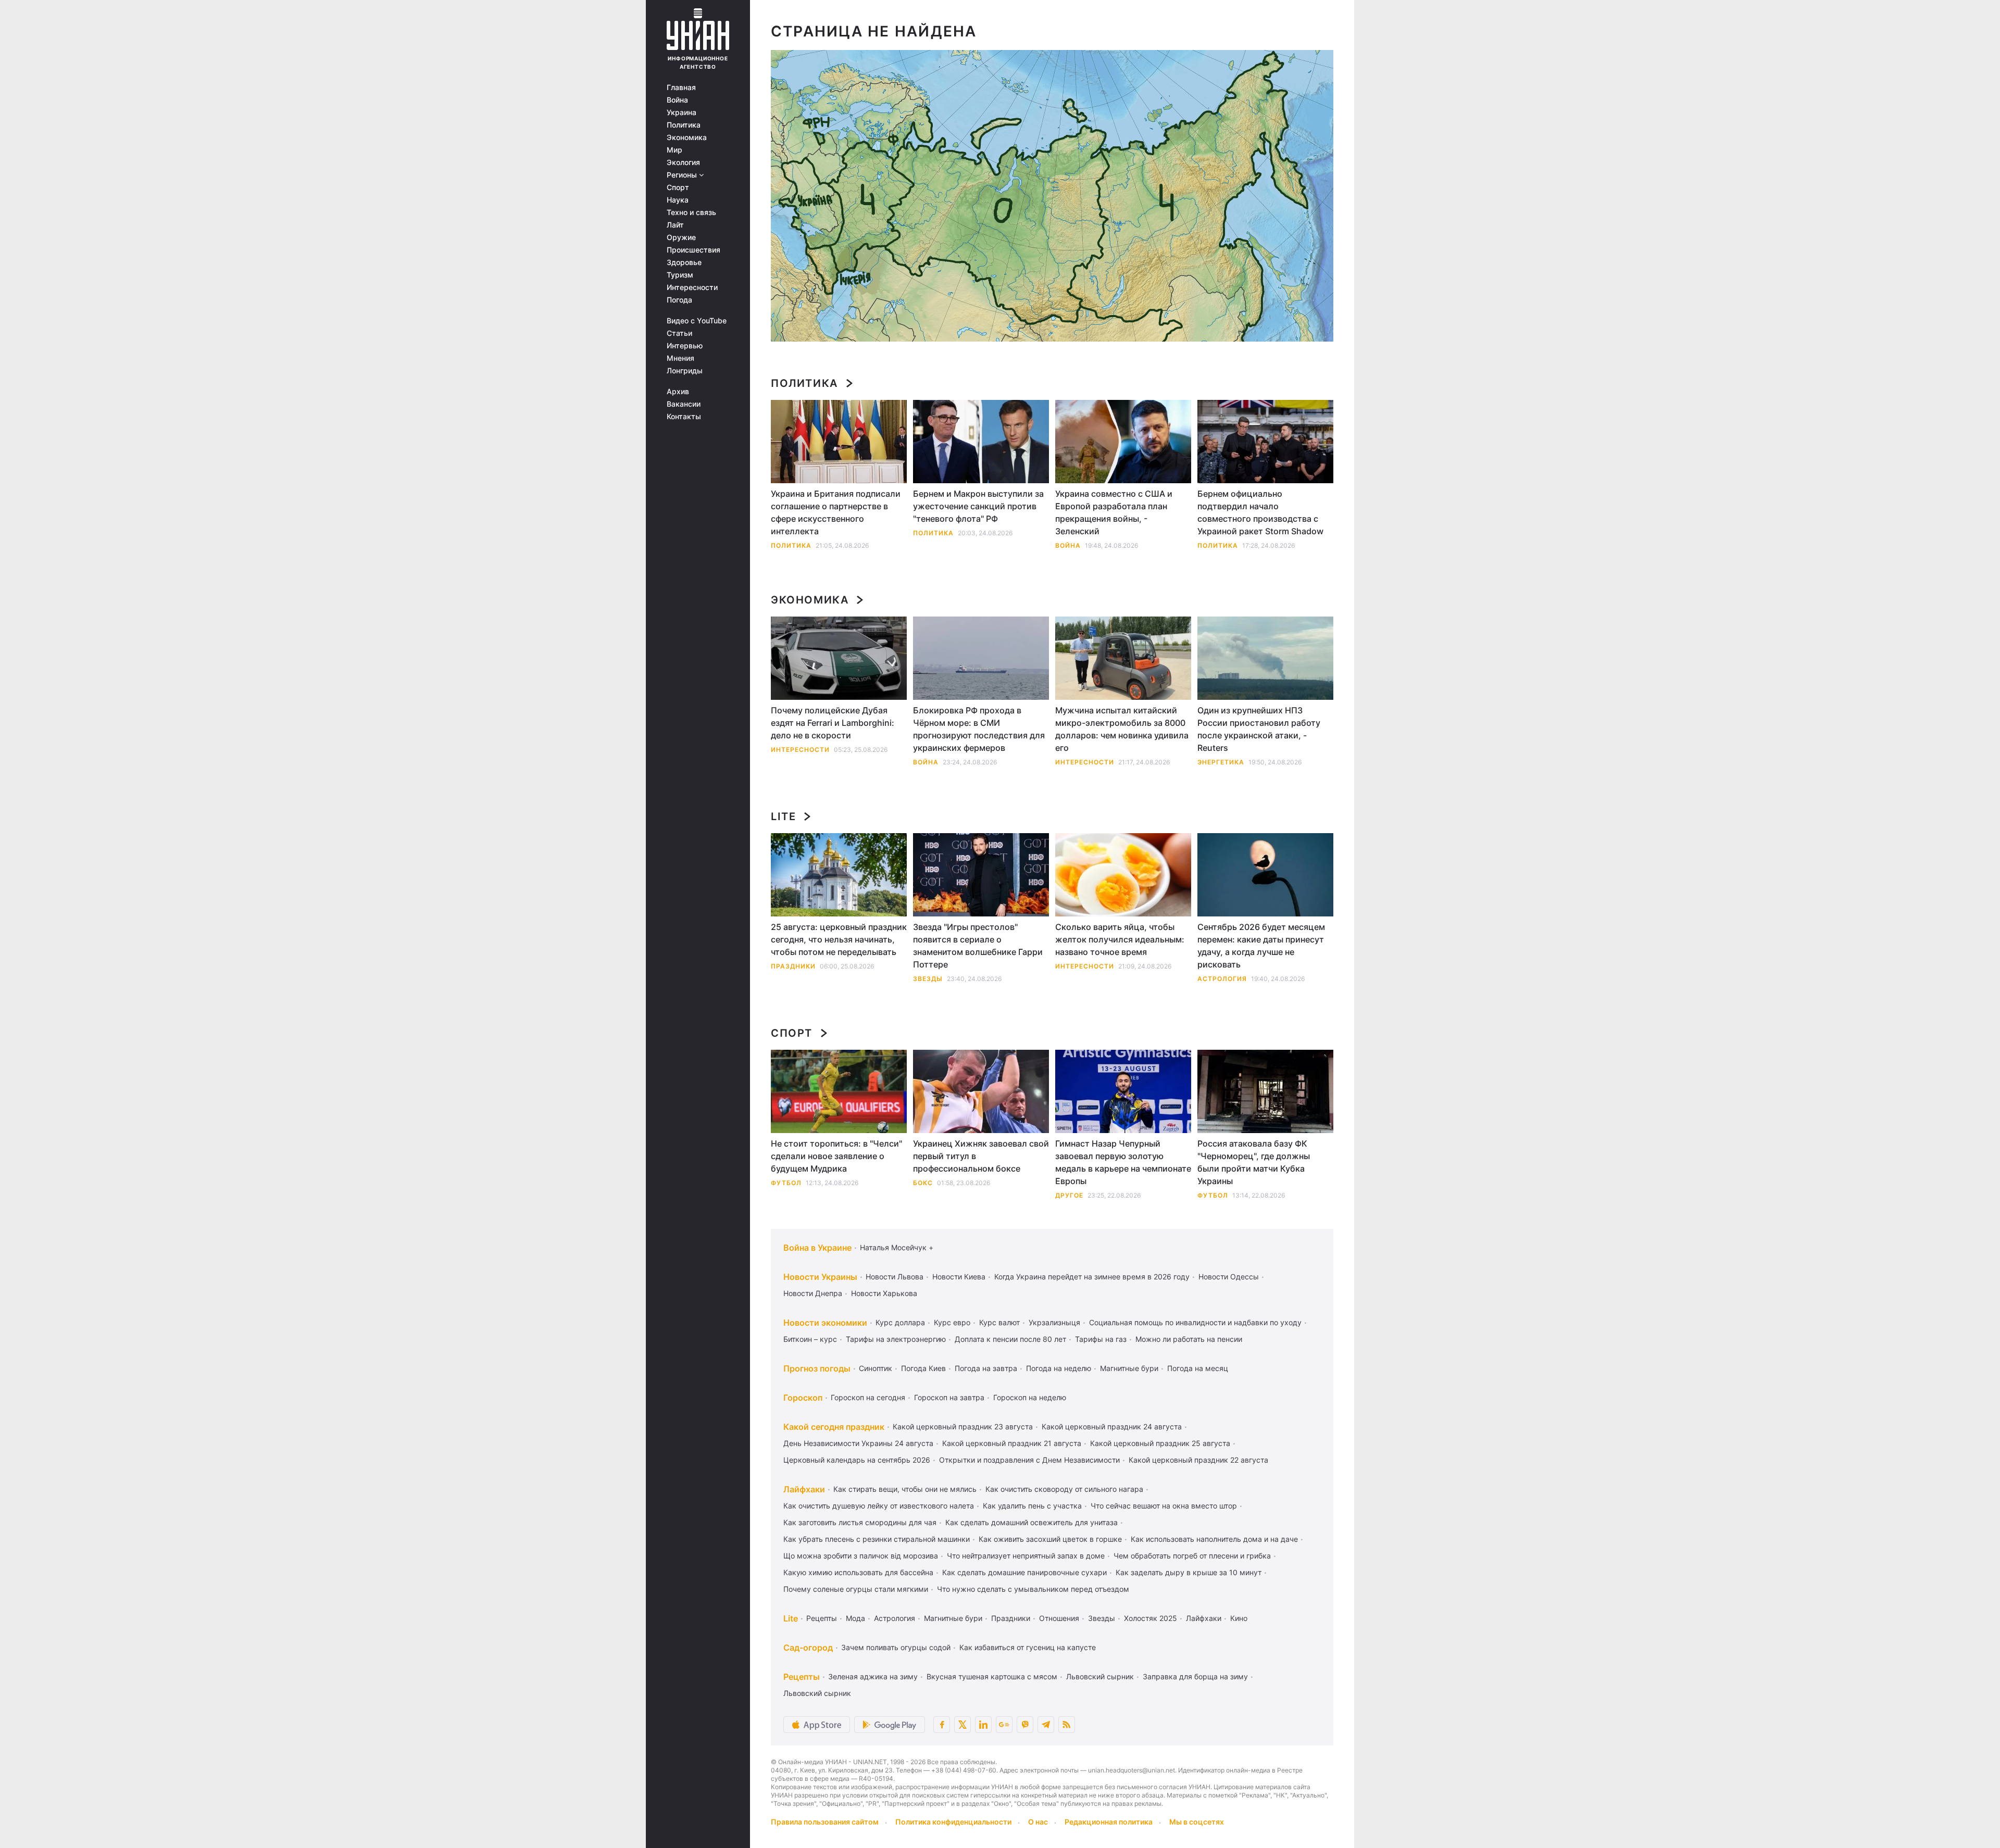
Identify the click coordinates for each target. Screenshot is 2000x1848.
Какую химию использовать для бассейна (858, 1572)
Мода (855, 1618)
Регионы (683, 175)
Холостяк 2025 (1151, 1618)
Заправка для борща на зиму (1195, 1676)
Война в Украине (817, 1248)
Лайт (675, 225)
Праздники (793, 966)
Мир (674, 150)
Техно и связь (691, 212)
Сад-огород (808, 1648)
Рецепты (822, 1618)
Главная (681, 87)
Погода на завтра (986, 1368)
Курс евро (952, 1322)
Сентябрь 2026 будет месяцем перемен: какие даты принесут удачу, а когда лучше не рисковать (1261, 946)
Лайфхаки (804, 1489)
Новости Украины (820, 1277)
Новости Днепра (813, 1293)
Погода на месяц (1198, 1368)
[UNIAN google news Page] (1004, 1725)
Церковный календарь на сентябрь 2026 (857, 1460)
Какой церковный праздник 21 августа (1012, 1443)
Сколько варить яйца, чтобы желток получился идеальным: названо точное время (1120, 939)
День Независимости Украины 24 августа (858, 1443)
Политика (684, 125)
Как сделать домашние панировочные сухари (1024, 1572)
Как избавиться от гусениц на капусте (1028, 1647)
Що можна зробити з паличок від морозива (861, 1556)
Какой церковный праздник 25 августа (1160, 1443)
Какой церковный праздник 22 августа (1198, 1460)
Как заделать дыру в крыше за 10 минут (1189, 1572)
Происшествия (693, 250)
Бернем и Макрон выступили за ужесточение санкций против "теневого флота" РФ (978, 506)
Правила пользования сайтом (825, 1822)
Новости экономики (825, 1323)
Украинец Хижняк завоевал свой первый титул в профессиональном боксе (981, 1156)
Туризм (680, 275)
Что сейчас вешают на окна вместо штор (1164, 1506)
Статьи (679, 333)
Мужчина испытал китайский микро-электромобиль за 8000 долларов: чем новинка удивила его (1122, 729)
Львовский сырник (1100, 1676)
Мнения (680, 358)
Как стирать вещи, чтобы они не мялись (905, 1489)
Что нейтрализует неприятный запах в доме (1026, 1556)
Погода (679, 300)
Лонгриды (685, 371)
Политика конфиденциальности (953, 1822)
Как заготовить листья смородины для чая (860, 1522)
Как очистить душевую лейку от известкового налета (879, 1506)
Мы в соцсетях (1197, 1822)
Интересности (692, 287)
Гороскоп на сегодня (868, 1397)
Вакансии (684, 404)
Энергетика (1221, 762)
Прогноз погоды (817, 1368)
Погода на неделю (1059, 1368)
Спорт (678, 187)
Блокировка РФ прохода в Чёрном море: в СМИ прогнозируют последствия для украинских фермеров (979, 729)
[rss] (1067, 1725)
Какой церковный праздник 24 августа (1112, 1426)
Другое (1069, 1195)
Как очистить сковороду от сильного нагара (1064, 1489)
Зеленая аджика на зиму (873, 1676)
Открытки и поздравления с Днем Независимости (1029, 1460)
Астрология (1222, 979)
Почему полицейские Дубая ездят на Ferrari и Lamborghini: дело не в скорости (833, 723)
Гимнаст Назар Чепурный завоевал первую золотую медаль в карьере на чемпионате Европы (1123, 1162)
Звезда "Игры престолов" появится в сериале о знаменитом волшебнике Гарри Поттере (978, 946)
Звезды (928, 979)
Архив (678, 392)
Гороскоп (803, 1398)
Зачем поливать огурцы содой (896, 1647)
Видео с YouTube (697, 321)
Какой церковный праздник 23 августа (963, 1426)
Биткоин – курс (810, 1339)
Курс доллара (900, 1322)
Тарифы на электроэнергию (896, 1339)
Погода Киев (923, 1368)
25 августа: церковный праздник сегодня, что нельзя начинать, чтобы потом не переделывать (839, 939)
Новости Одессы (1229, 1277)
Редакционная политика (1109, 1822)
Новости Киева (959, 1277)
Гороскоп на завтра (949, 1397)
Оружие (681, 237)
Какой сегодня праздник (834, 1427)
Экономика (687, 137)
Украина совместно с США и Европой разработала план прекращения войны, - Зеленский (1114, 512)
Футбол (786, 1183)
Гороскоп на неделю (1030, 1397)
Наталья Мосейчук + (897, 1247)
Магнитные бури (1129, 1368)
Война (677, 100)
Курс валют (999, 1322)
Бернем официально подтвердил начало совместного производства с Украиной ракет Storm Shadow (1260, 512)
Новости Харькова (884, 1293)
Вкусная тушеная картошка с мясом (992, 1676)
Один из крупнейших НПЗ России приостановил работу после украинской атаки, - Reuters (1259, 729)
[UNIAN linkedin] (983, 1725)
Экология (683, 162)
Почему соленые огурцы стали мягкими (856, 1589)
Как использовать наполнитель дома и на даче (1214, 1539)
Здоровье (684, 262)
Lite (783, 816)
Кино (1239, 1618)
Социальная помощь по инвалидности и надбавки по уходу (1195, 1322)
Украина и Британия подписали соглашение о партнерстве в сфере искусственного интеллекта (836, 512)
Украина (682, 112)
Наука (678, 200)
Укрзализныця (1054, 1322)
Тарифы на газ (1101, 1339)
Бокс (923, 1183)
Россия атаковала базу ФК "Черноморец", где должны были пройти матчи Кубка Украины (1254, 1162)
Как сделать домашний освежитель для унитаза (1032, 1522)
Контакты (684, 417)
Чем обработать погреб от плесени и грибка (1192, 1556)
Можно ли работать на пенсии (1189, 1339)
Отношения (1059, 1618)
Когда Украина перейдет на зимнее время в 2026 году (1092, 1277)
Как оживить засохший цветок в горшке (1050, 1539)
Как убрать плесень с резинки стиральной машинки (877, 1539)
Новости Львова (895, 1277)
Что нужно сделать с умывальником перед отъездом (1033, 1589)
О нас (1038, 1822)
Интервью (685, 346)
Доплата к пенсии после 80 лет (1010, 1339)
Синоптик (876, 1368)
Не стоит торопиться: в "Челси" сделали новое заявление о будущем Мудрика (836, 1156)
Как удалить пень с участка (1032, 1506)
